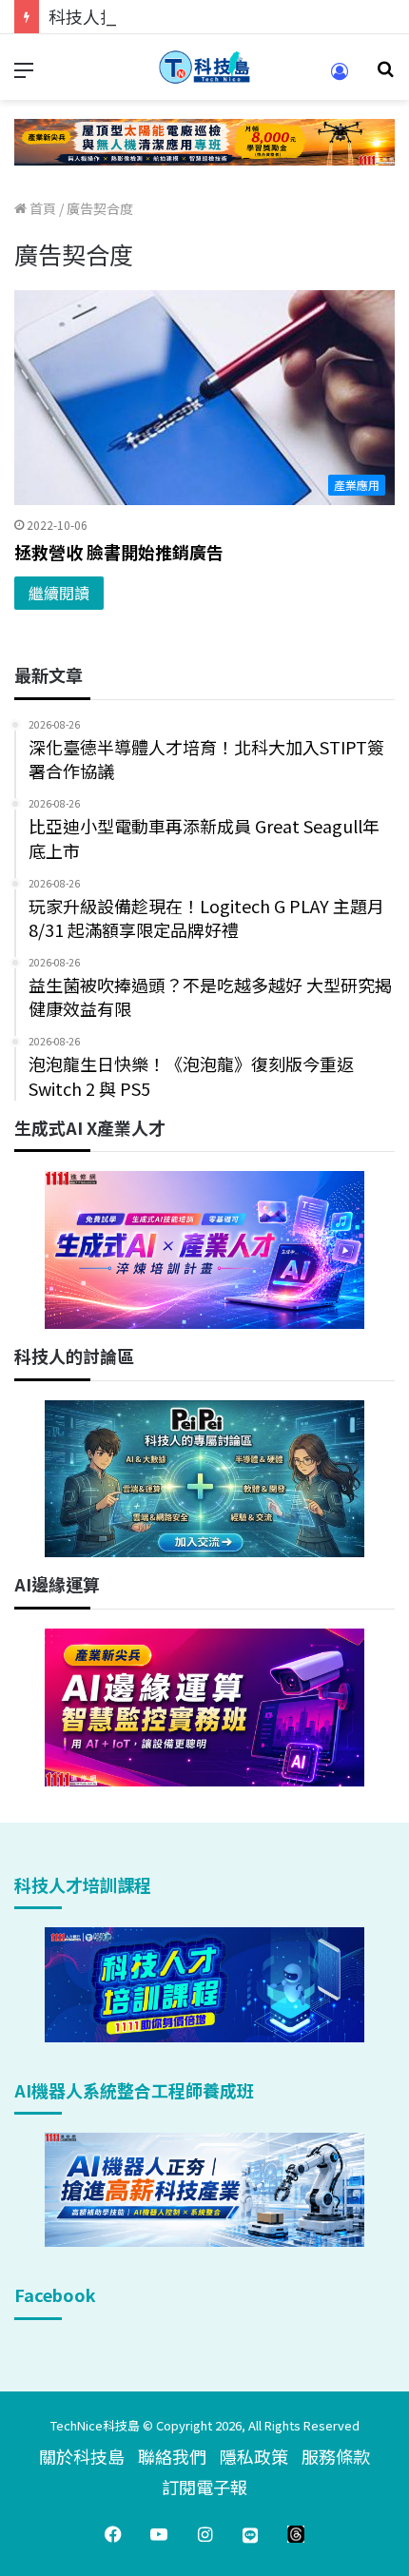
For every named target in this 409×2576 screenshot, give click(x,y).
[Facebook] (113, 2534)
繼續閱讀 (59, 593)
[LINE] (250, 2534)
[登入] (340, 78)
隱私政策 (254, 2456)
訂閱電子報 (204, 2487)
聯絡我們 (172, 2456)
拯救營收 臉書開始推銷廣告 (119, 552)
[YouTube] (159, 2534)
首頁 (41, 208)
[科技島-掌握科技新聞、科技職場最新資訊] (204, 67)
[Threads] (296, 2534)
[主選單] (24, 75)
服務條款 (336, 2456)
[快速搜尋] (385, 75)
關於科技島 (82, 2456)
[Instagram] (204, 2534)
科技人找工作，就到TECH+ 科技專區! (192, 16)
